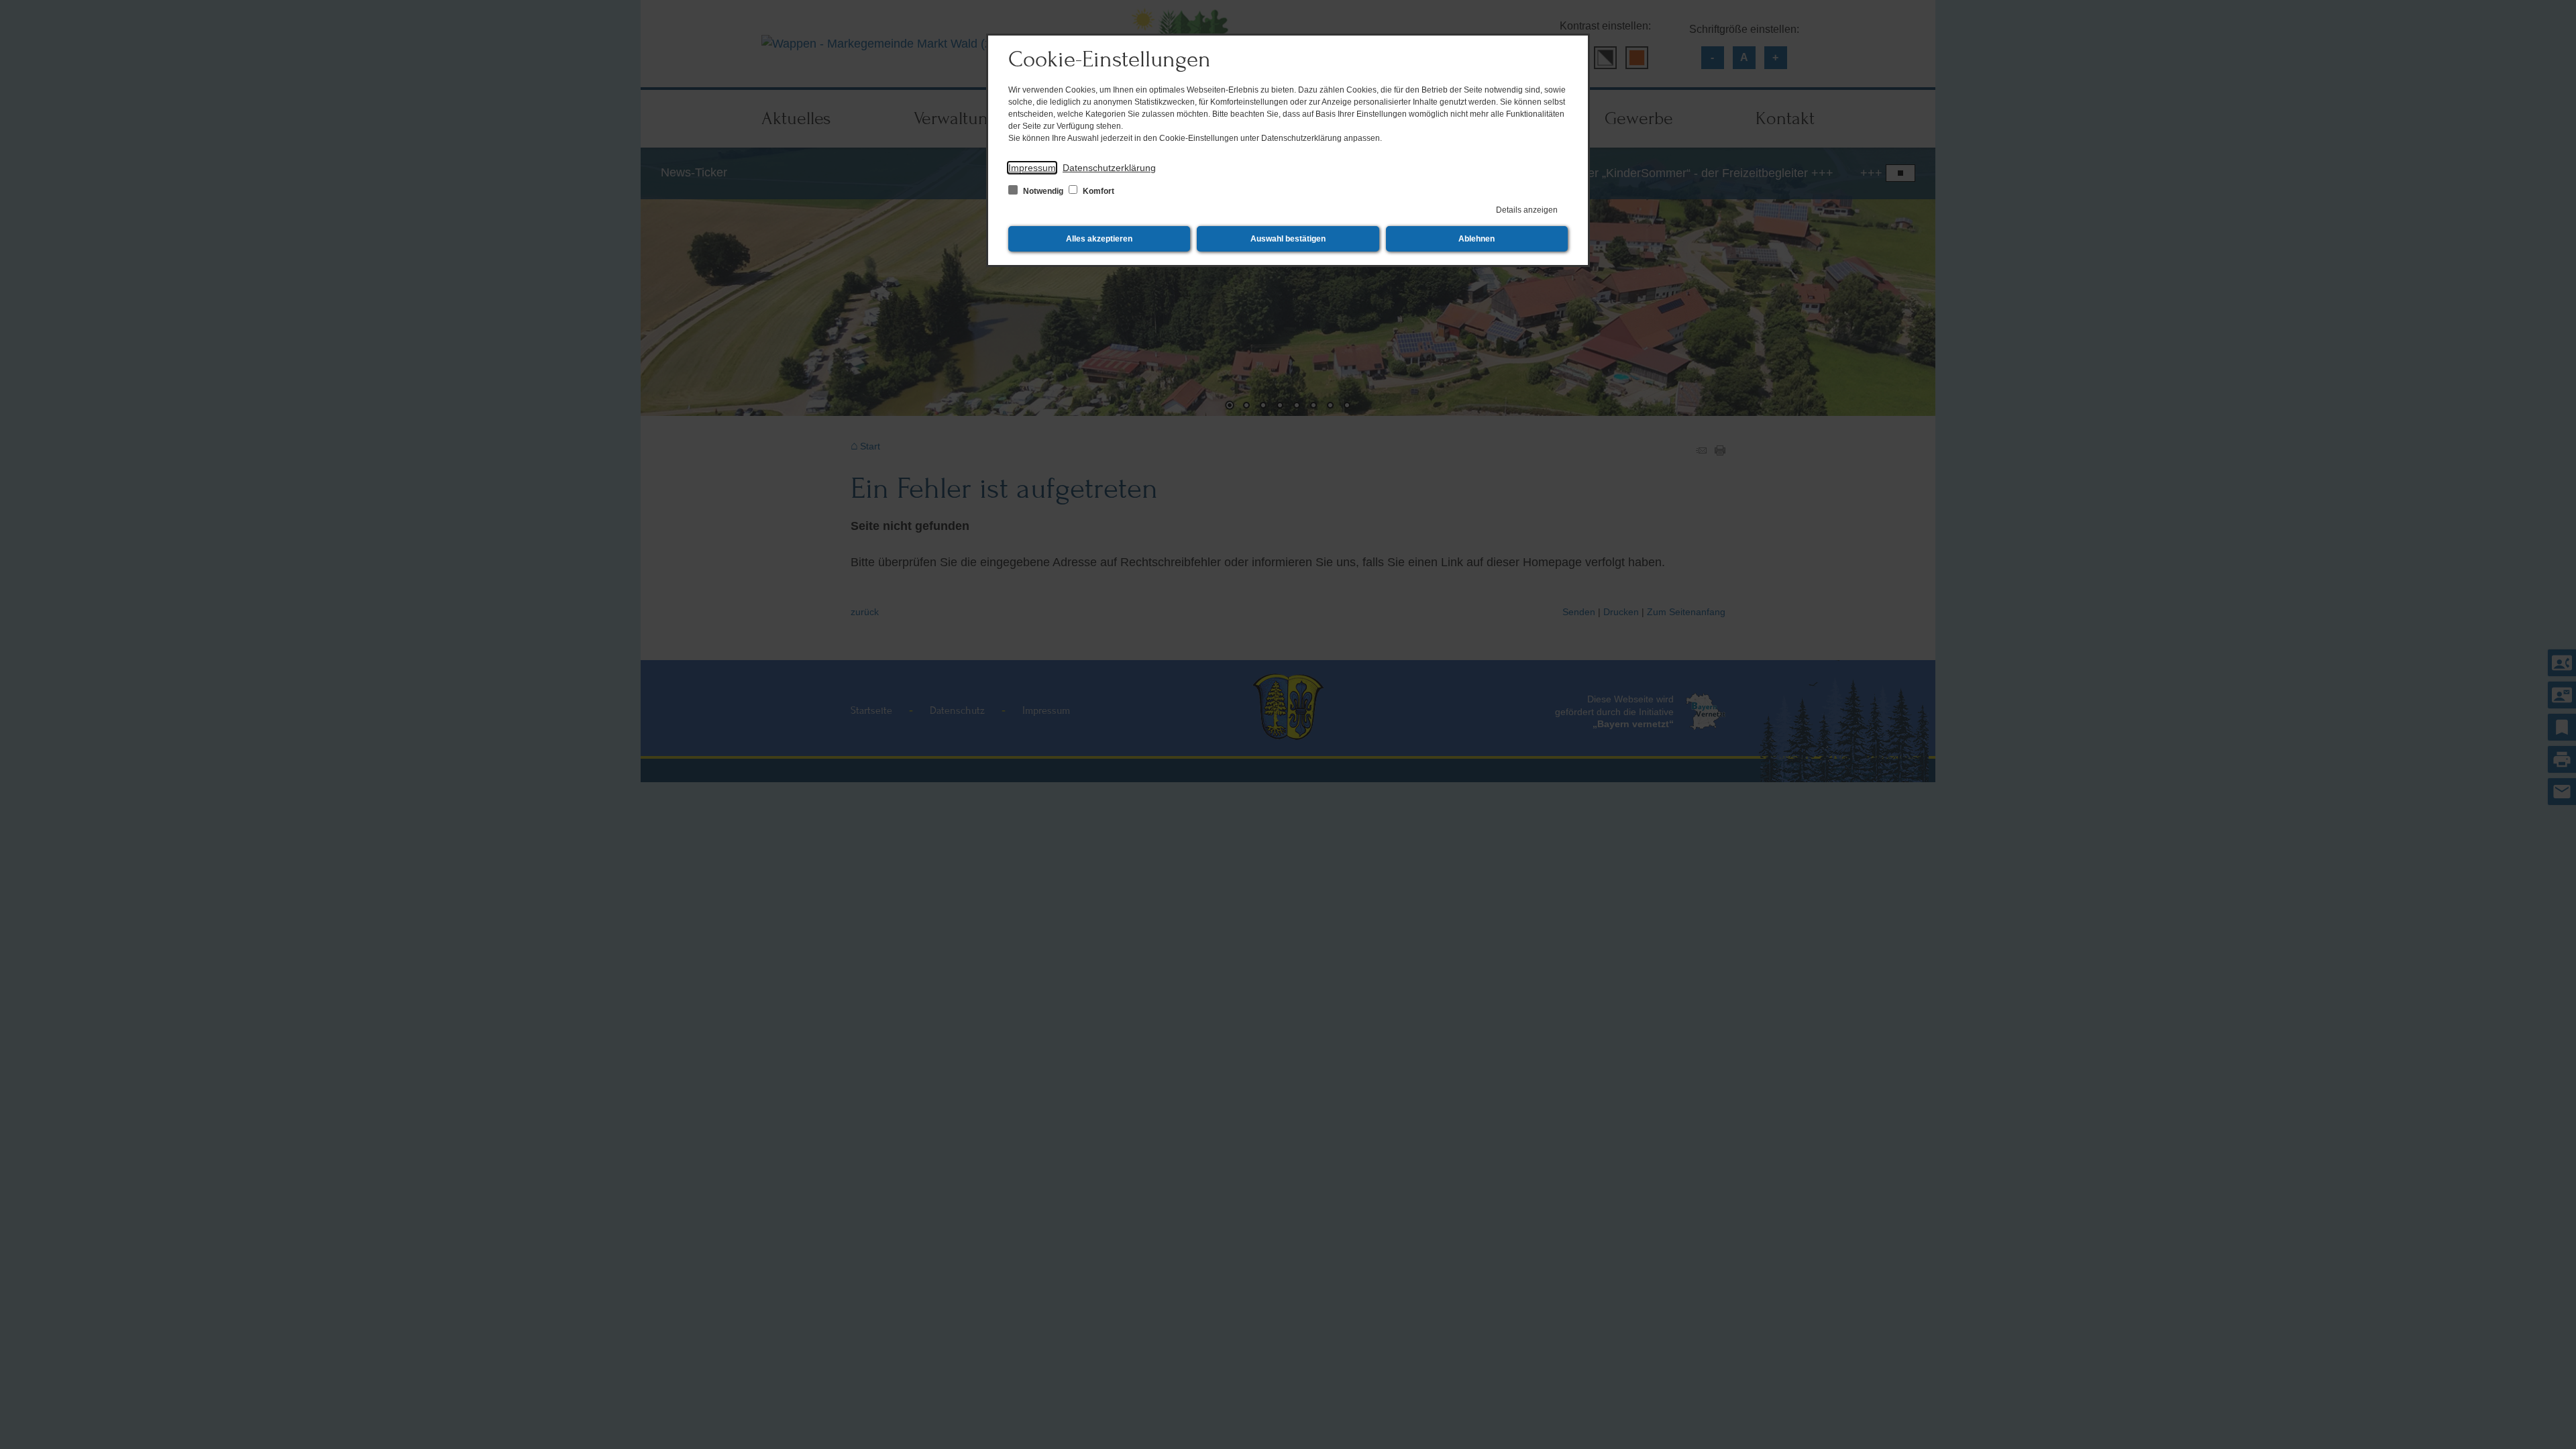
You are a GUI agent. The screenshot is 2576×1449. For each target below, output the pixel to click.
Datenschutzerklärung (1109, 168)
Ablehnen (1477, 239)
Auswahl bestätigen (1288, 239)
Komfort (1097, 191)
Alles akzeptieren (1099, 239)
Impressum (1032, 168)
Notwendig (1043, 191)
